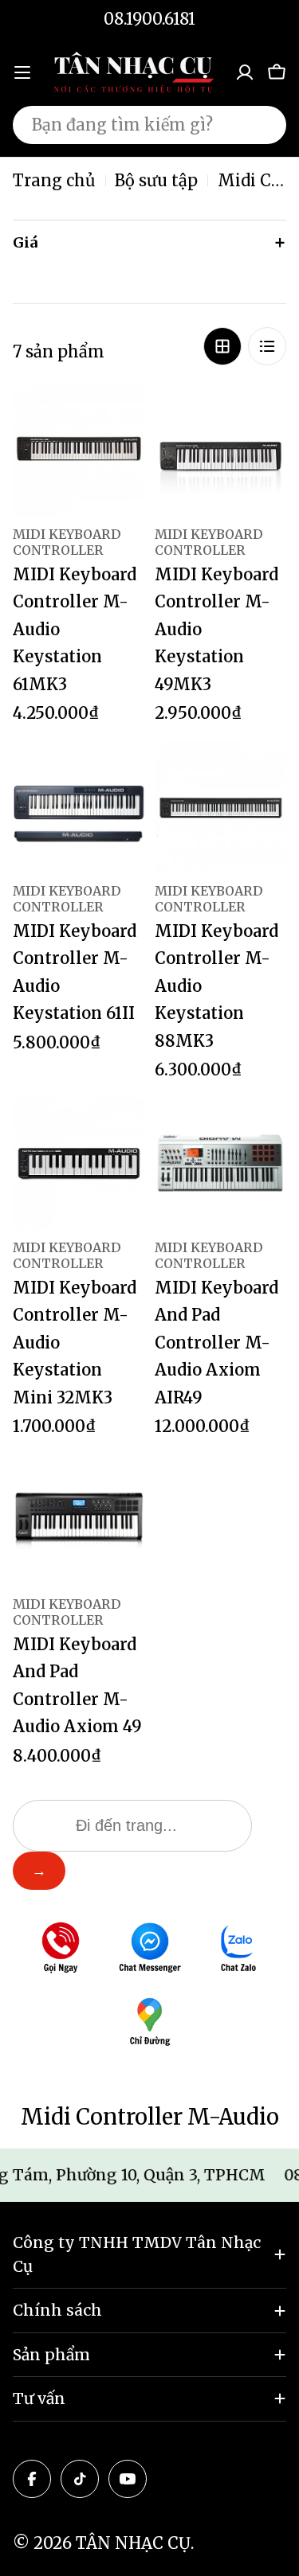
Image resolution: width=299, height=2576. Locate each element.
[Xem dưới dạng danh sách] (267, 346)
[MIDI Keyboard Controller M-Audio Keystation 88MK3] (221, 807)
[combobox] (149, 125)
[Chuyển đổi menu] (22, 72)
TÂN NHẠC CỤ (133, 2543)
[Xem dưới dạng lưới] (222, 346)
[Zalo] (238, 1950)
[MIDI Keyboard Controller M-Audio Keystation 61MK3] (79, 451)
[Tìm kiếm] (264, 125)
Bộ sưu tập (156, 180)
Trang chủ (54, 180)
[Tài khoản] (245, 72)
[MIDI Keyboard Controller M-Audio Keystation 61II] (79, 807)
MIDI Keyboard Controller (67, 542)
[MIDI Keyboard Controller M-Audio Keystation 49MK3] (221, 451)
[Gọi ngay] (61, 1950)
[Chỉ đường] (150, 2024)
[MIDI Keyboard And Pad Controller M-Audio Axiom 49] (79, 1520)
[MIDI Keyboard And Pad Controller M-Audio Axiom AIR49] (221, 1164)
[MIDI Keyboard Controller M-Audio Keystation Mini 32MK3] (79, 1164)
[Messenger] (150, 1950)
